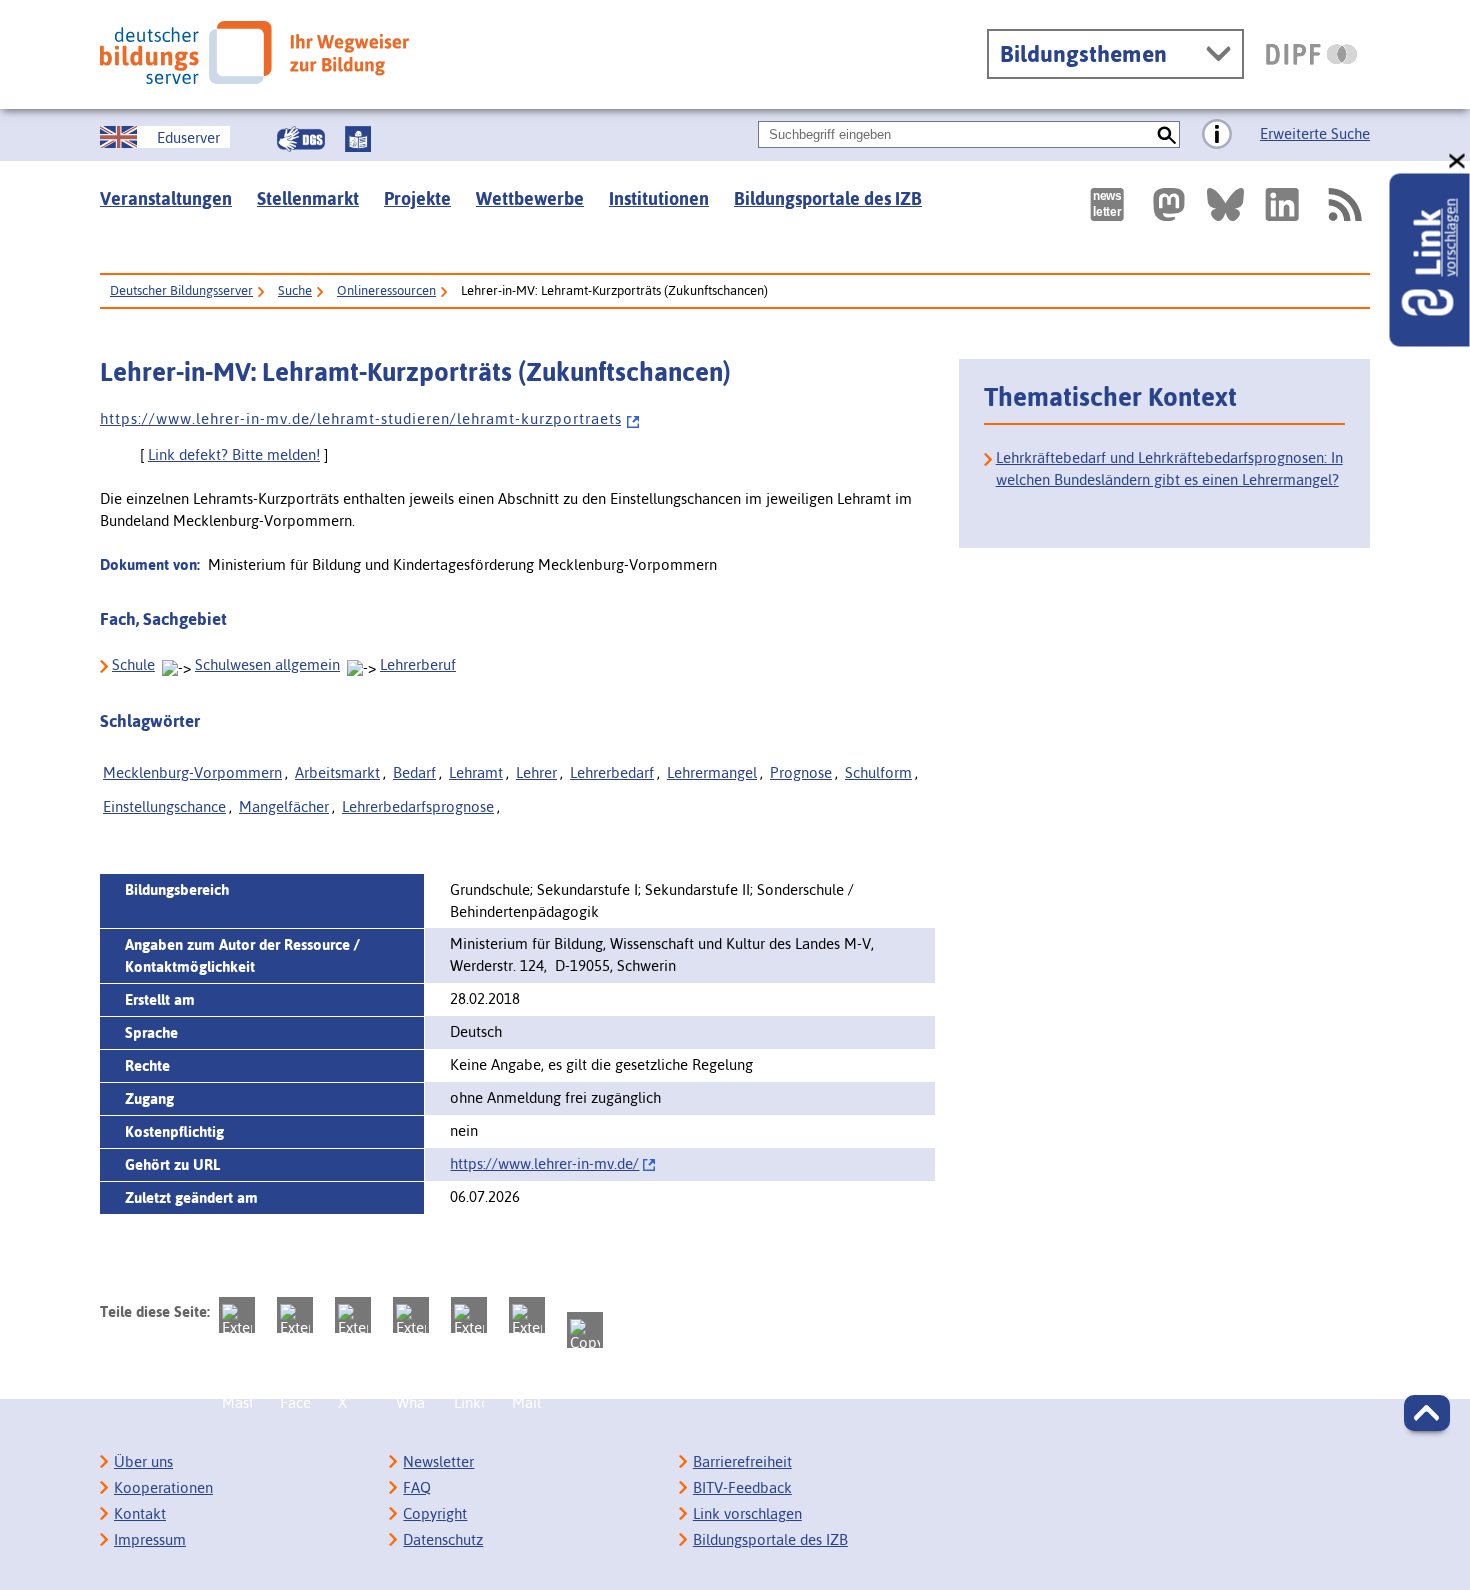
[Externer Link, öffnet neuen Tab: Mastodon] (1169, 204)
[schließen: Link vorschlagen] (1458, 161)
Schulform (878, 772)
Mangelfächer (284, 806)
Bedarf (414, 772)
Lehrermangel (712, 772)
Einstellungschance (164, 806)
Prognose (801, 772)
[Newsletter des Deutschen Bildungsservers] (1107, 204)
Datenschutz (443, 1539)
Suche (295, 290)
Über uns (143, 1461)
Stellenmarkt (308, 198)
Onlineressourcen (386, 290)
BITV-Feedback (742, 1487)
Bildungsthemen (1083, 54)
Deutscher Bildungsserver (181, 290)
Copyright (435, 1513)
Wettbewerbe (530, 198)
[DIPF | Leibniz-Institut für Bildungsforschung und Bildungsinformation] (1311, 54)
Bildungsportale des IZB (828, 198)
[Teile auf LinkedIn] (469, 1315)
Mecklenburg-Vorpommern (192, 772)
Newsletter (438, 1461)
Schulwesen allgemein (267, 664)
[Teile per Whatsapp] (411, 1315)
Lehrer (536, 772)
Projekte (417, 198)
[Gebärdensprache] (301, 139)
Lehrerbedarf (612, 772)
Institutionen (659, 198)
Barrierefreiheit (742, 1461)
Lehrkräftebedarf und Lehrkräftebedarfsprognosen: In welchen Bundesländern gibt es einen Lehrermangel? (1169, 468)
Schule (133, 664)
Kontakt (140, 1513)
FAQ (417, 1487)
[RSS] (1344, 204)
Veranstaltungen (166, 198)
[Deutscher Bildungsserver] (254, 52)
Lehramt (476, 772)
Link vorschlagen (747, 1513)
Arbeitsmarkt (337, 772)
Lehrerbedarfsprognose (418, 806)
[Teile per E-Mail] (527, 1315)
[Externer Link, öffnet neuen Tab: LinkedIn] (1282, 204)
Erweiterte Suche (1315, 133)
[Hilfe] (1217, 135)
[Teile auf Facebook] (295, 1315)
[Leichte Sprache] (358, 139)
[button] (1427, 1413)
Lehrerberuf (418, 664)
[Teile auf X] (353, 1315)
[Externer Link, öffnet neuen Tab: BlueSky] (1225, 204)
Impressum (150, 1539)
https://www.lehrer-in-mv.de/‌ (544, 1163)
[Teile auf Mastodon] (237, 1315)
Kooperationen (163, 1487)
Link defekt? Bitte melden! (234, 454)
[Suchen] (1166, 134)
